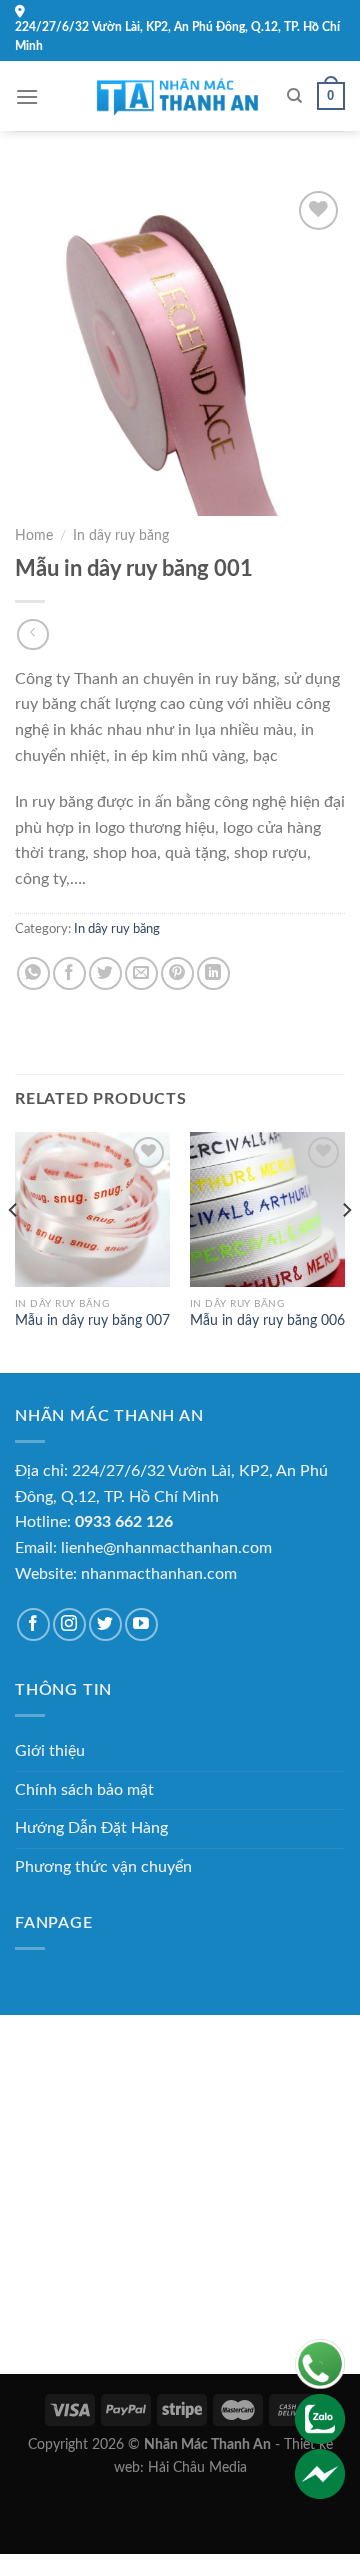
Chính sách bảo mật (84, 1790)
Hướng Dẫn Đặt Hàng (91, 1828)
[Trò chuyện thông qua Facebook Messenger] (320, 2473)
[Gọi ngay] (320, 2363)
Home (34, 536)
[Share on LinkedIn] (213, 973)
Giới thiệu (50, 1751)
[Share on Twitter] (105, 973)
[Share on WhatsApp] (33, 973)
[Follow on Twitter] (105, 1624)
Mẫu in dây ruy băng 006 (267, 1321)
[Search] (294, 96)
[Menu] (27, 96)
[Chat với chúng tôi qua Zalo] (320, 2418)
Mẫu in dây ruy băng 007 (92, 1321)
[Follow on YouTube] (141, 1624)
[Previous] (14, 1250)
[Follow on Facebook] (33, 1624)
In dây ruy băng (121, 536)
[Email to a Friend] (141, 973)
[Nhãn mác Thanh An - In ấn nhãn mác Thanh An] (180, 97)
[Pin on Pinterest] (177, 973)
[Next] (346, 1250)
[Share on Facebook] (69, 973)
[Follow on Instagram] (69, 1624)
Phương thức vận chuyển (103, 1867)
